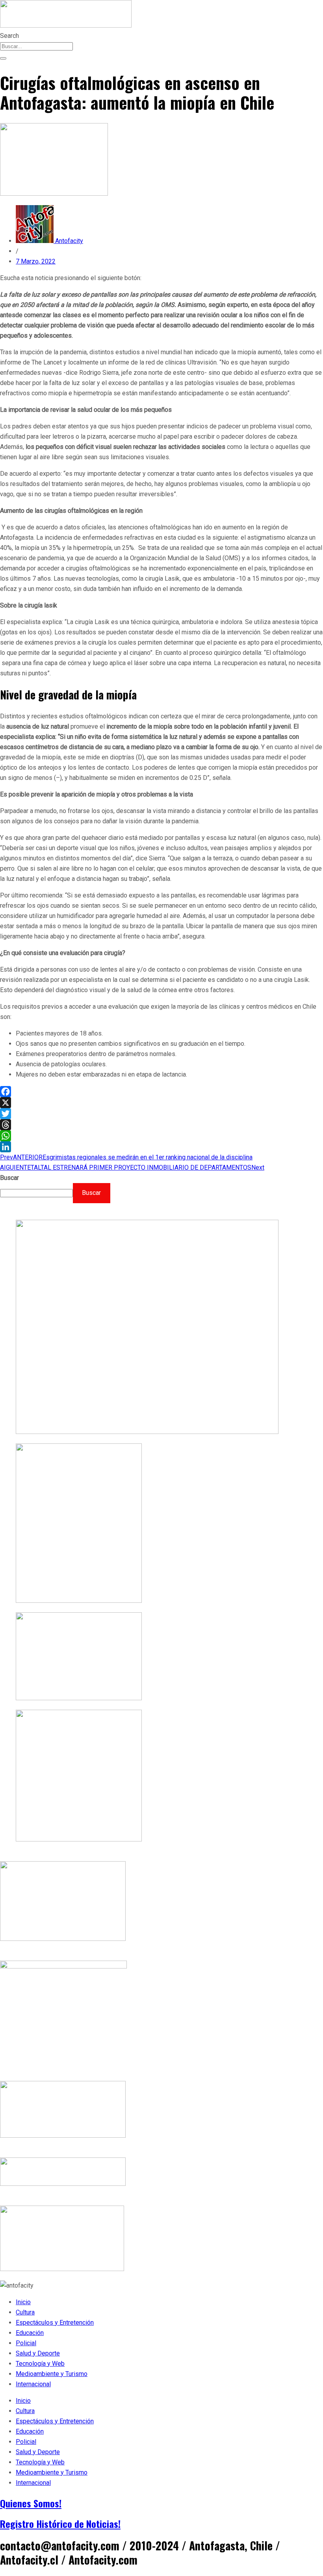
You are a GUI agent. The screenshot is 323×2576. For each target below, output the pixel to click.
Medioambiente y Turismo (52, 2374)
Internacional (33, 2384)
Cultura (25, 2312)
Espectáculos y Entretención (55, 2323)
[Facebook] (161, 1092)
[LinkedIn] (161, 1147)
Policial (26, 2343)
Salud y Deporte (38, 2353)
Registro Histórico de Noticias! (60, 2524)
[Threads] (161, 1125)
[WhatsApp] (161, 1136)
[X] (161, 1103)
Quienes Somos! (31, 2503)
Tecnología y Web (40, 2364)
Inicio (23, 2302)
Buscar (9, 1178)
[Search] (3, 58)
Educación (30, 2333)
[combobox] (36, 46)
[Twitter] (161, 1114)
